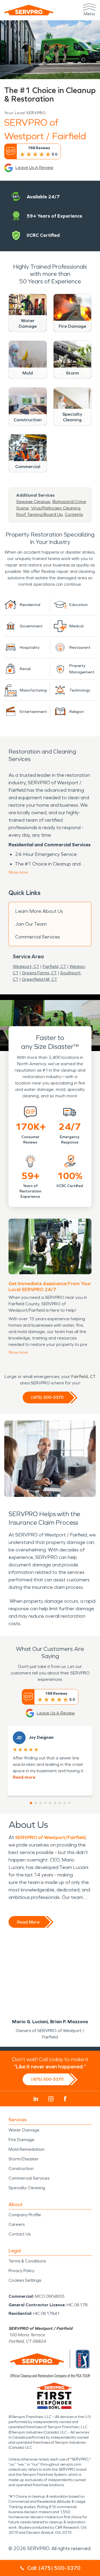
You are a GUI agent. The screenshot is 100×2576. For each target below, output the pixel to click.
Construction (21, 2168)
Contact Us (19, 2234)
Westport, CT (26, 966)
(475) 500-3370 (47, 1397)
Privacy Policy (21, 2271)
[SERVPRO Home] (29, 10)
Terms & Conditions (27, 2261)
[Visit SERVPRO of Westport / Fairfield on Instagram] (51, 2099)
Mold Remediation (27, 2149)
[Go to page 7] (60, 1803)
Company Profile (25, 2215)
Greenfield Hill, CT (39, 979)
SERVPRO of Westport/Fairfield (50, 1837)
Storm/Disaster (24, 2159)
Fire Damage (21, 2140)
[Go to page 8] (65, 1803)
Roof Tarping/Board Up (39, 514)
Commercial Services (38, 937)
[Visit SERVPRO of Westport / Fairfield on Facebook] (65, 2099)
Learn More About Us (39, 911)
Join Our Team (31, 924)
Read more (24, 1777)
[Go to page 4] (45, 1803)
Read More (28, 1922)
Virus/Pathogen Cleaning (56, 508)
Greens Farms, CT (39, 973)
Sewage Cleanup (33, 502)
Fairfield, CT (54, 966)
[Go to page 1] (31, 1803)
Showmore (18, 872)
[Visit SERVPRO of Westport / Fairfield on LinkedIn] (36, 2099)
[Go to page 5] (50, 1803)
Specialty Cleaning (27, 2188)
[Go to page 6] (55, 1803)
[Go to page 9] (69, 1803)
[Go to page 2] (36, 1803)
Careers (17, 2224)
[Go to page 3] (41, 1803)
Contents (74, 514)
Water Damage (24, 2130)
